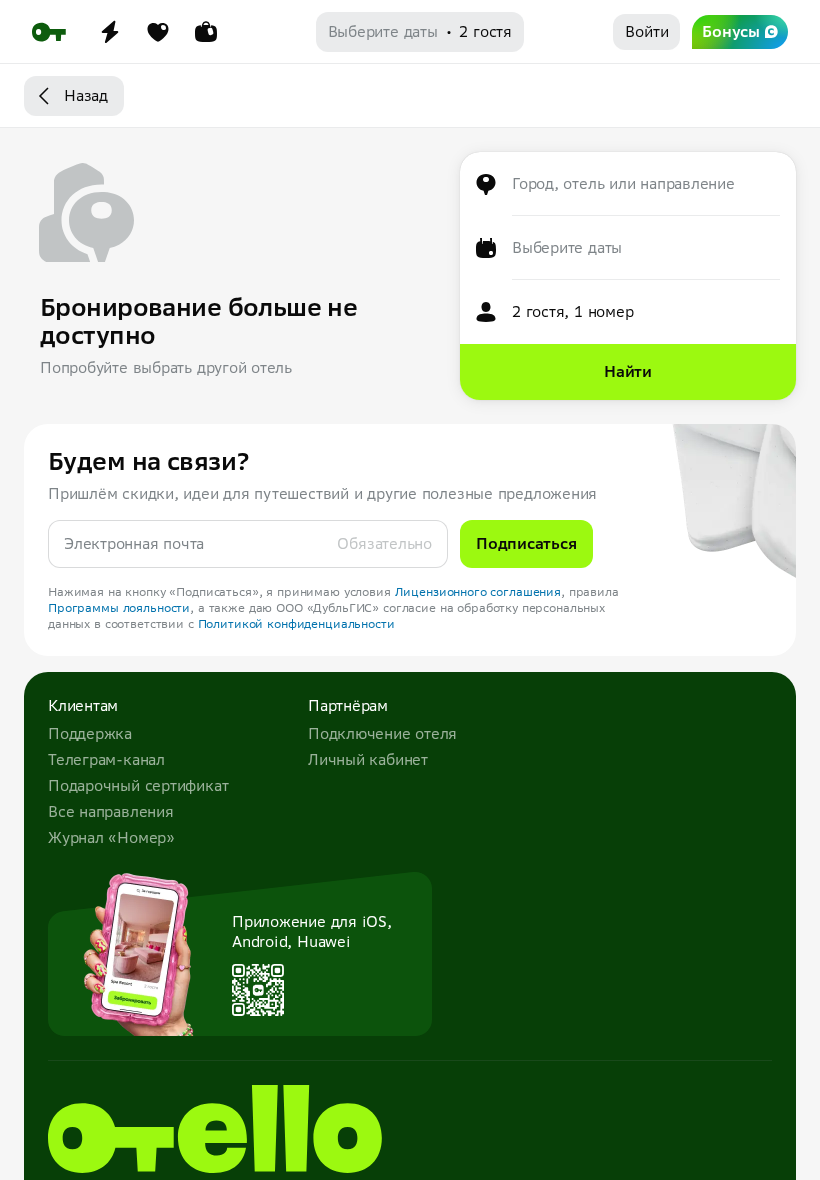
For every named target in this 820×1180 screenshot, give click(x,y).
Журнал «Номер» (111, 837)
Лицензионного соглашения (478, 591)
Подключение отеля (382, 733)
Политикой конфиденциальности (296, 623)
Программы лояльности (119, 607)
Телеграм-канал (106, 759)
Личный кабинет (368, 759)
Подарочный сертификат (138, 785)
